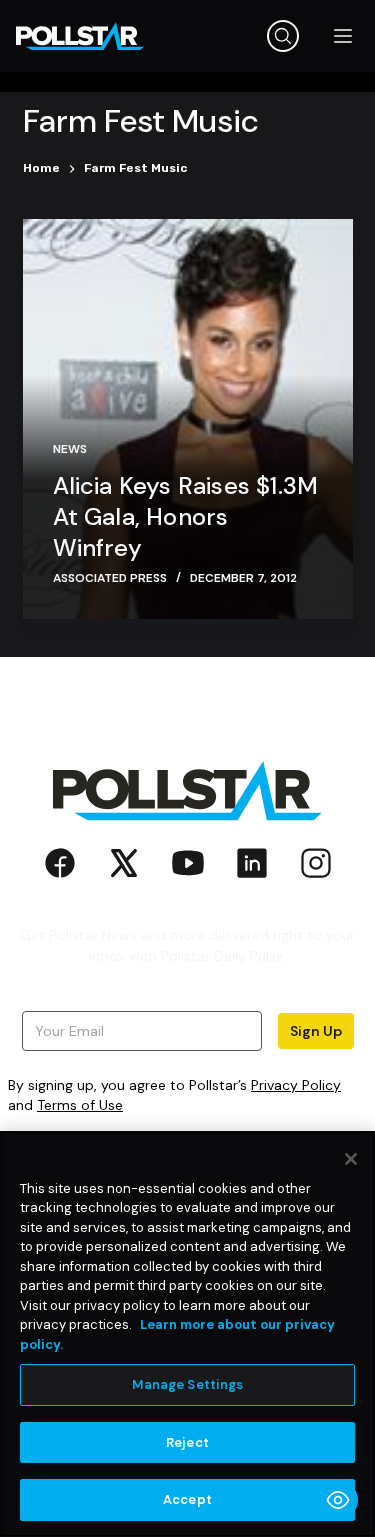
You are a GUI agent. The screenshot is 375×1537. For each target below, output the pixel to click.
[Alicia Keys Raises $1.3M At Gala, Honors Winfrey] (188, 419)
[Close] (351, 1159)
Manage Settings (188, 1384)
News (70, 449)
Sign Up (316, 1031)
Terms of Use (80, 1105)
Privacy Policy (296, 1085)
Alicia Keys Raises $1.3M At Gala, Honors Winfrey (186, 516)
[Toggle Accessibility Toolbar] (338, 1500)
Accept (187, 1499)
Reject (187, 1442)
